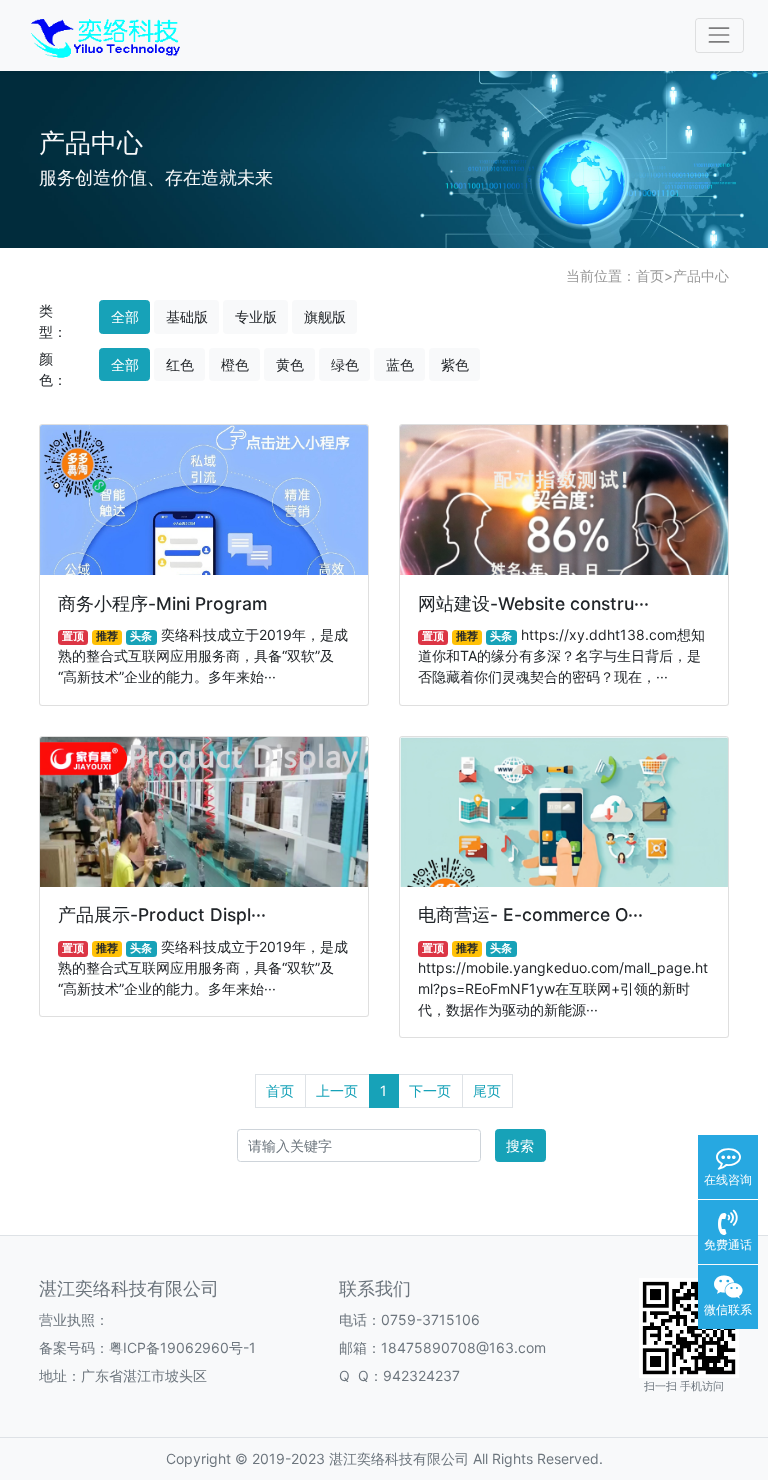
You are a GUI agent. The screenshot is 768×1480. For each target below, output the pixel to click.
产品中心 (701, 275)
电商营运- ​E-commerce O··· (530, 914)
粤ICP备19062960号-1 (182, 1347)
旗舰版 (325, 316)
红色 (180, 364)
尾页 (487, 1090)
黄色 (290, 364)
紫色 (455, 364)
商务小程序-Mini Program (162, 603)
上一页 (337, 1090)
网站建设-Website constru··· (533, 603)
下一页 (430, 1090)
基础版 (187, 316)
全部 (125, 316)
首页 (650, 275)
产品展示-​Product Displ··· (162, 914)
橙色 (235, 364)
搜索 (520, 1145)
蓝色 (400, 364)
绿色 (345, 364)
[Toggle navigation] (719, 35)
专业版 (256, 316)
